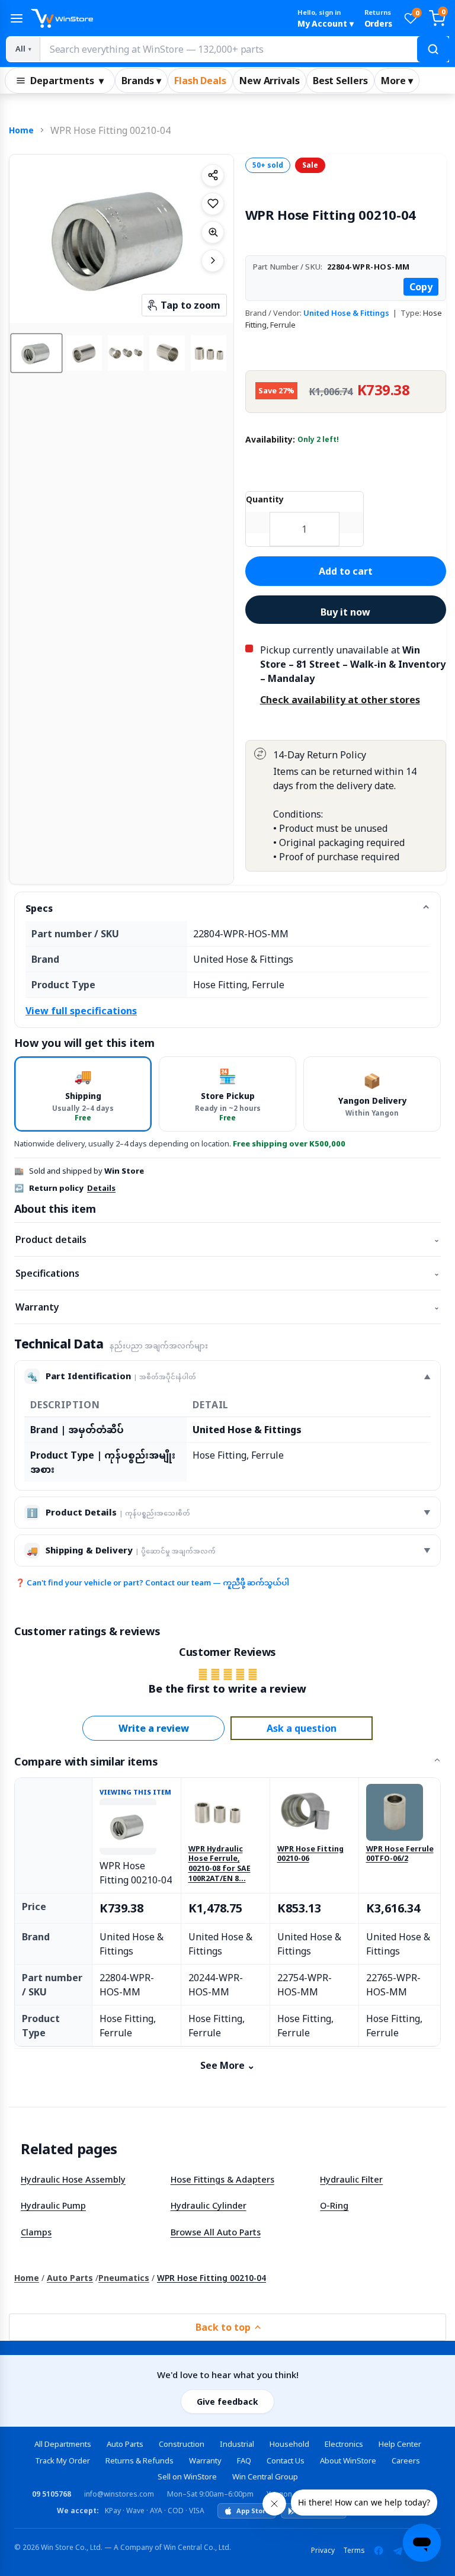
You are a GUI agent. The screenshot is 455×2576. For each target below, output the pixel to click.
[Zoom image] (213, 232)
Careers (406, 2460)
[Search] (433, 49)
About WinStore (348, 2460)
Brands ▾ (141, 81)
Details (101, 1188)
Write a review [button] (154, 1728)
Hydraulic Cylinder (209, 2205)
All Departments (63, 2444)
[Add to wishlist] (213, 204)
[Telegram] (398, 2551)
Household (289, 2444)
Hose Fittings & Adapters (222, 2179)
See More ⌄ (227, 2065)
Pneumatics (124, 2278)
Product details (227, 1239)
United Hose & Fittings (346, 313)
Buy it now (345, 612)
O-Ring (334, 2205)
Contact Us (286, 2460)
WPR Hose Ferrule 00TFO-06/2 (400, 1854)
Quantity (265, 499)
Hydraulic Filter (351, 2179)
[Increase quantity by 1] (351, 523)
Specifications (227, 1273)
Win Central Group (265, 2476)
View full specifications (81, 1011)
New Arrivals (270, 81)
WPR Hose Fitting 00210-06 (310, 1854)
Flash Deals (200, 81)
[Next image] (213, 261)
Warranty (227, 1307)
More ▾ (397, 81)
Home (21, 130)
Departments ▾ (67, 81)
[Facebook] (379, 2551)
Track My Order (63, 2460)
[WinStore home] (159, 18)
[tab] (83, 1094)
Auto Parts (70, 2278)
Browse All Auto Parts (216, 2232)
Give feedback (227, 2402)
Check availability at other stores (340, 700)
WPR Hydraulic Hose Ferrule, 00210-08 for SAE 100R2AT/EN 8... (220, 1864)
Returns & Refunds (140, 2460)
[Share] (213, 175)
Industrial (237, 2444)
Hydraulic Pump (53, 2205)
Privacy (323, 2550)
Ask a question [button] (302, 1728)
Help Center (400, 2444)
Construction (182, 2444)
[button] (36, 353)
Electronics (344, 2444)
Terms (354, 2550)
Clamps (36, 2232)
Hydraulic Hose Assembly (73, 2179)
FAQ (244, 2460)
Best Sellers (340, 81)
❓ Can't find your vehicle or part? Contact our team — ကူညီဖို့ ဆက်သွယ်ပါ (152, 1582)
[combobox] (244, 49)
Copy (421, 287)
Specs (39, 908)
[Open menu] (17, 18)
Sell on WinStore (187, 2476)
